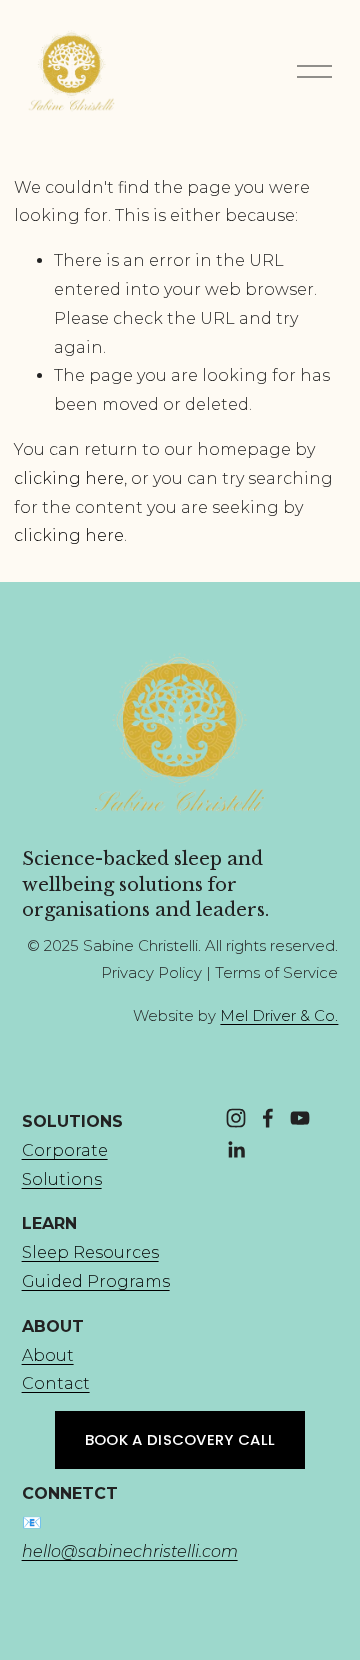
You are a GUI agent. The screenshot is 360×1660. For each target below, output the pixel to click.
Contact (56, 1383)
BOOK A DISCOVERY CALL (180, 1439)
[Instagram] (236, 1118)
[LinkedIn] (236, 1150)
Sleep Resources (90, 1252)
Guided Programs (96, 1281)
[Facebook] (268, 1118)
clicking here (69, 478)
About (48, 1355)
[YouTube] (300, 1118)
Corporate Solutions (65, 1165)
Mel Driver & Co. (279, 1016)
